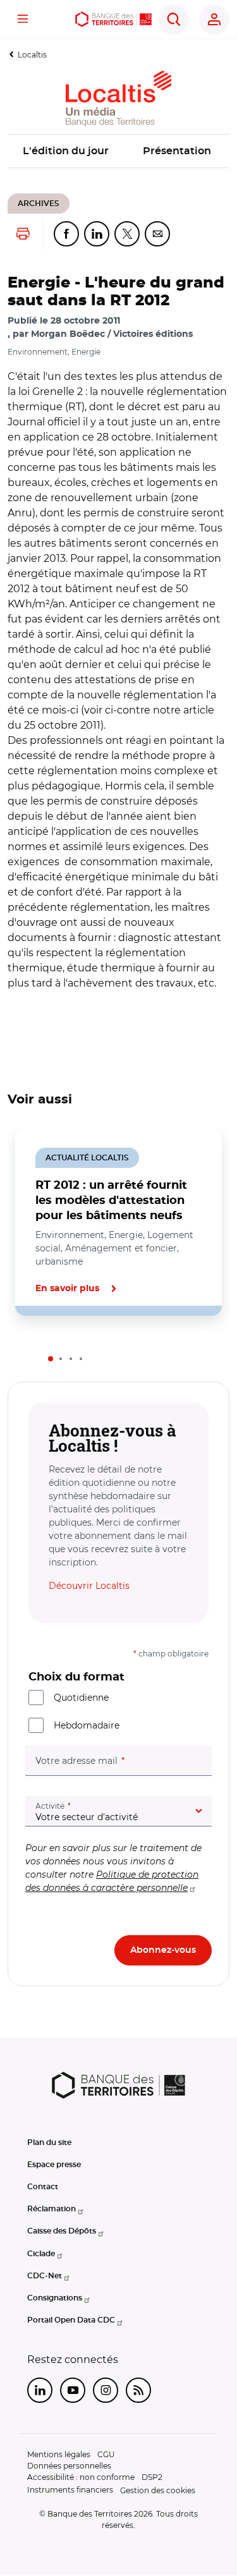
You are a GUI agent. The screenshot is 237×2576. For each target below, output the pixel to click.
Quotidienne (81, 1698)
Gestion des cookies (158, 2490)
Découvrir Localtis (89, 1586)
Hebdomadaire (87, 1725)
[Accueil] (114, 19)
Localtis (32, 55)
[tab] (51, 1359)
